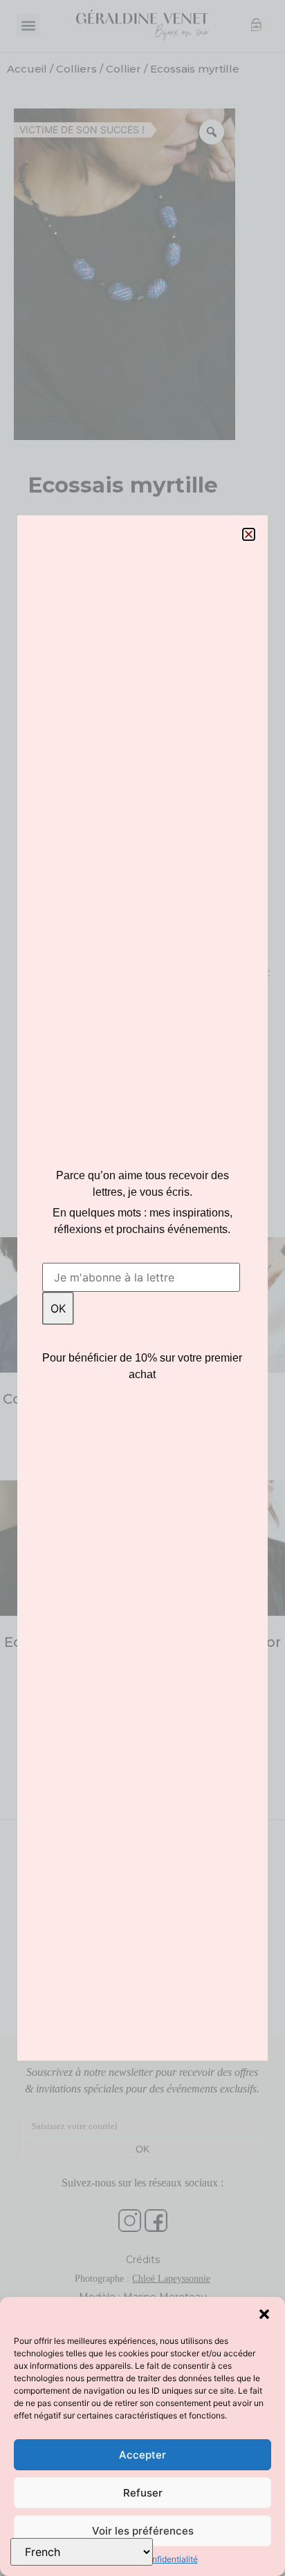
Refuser (143, 2493)
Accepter (142, 2455)
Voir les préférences (143, 2531)
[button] (264, 2314)
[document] (142, 1288)
